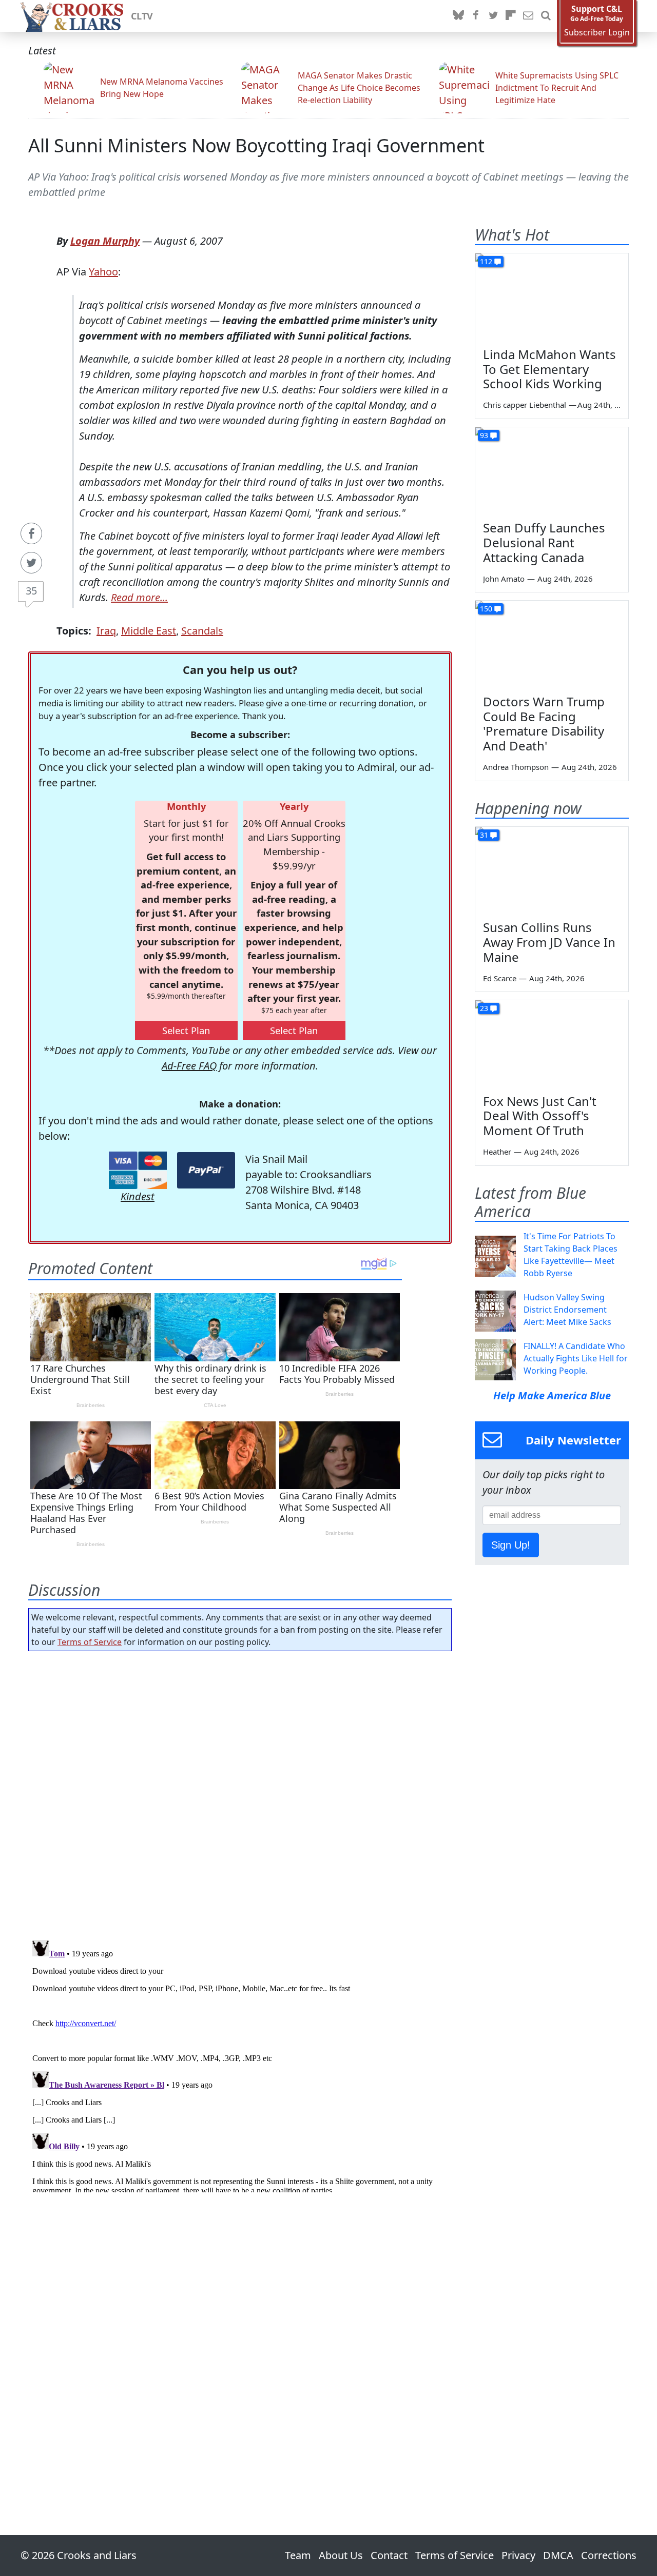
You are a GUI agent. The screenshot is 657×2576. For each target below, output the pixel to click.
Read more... (139, 597)
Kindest (138, 1196)
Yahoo (103, 272)
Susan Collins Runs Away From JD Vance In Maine (549, 942)
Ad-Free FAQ (189, 1066)
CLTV (142, 16)
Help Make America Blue (552, 1395)
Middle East (149, 631)
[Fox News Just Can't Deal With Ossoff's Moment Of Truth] (552, 1043)
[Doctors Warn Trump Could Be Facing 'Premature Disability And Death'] (552, 644)
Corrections (609, 2555)
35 (31, 591)
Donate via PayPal (206, 1170)
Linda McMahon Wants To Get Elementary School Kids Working (549, 369)
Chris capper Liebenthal (525, 405)
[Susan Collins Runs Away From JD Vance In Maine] (552, 870)
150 (486, 609)
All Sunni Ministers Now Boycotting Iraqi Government (256, 145)
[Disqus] (240, 2064)
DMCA (558, 2555)
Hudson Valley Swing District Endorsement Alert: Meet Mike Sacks (567, 1310)
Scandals (202, 631)
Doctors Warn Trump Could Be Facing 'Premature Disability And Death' (544, 724)
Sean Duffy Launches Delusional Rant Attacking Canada (544, 542)
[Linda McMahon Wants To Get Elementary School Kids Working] (552, 296)
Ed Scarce (500, 978)
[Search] (546, 16)
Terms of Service (90, 1642)
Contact (389, 2555)
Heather (497, 1152)
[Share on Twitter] (31, 563)
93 (484, 435)
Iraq (106, 631)
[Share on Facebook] (31, 533)
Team (298, 2555)
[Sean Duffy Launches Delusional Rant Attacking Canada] (552, 470)
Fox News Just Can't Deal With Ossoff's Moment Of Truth (540, 1116)
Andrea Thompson (516, 767)
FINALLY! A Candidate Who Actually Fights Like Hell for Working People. (576, 1358)
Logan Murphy (105, 241)
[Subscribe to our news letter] (528, 16)
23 (484, 1008)
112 (486, 261)
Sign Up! (511, 1545)
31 (484, 835)
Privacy (518, 2555)
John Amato (504, 579)
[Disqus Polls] (240, 1792)
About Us (341, 2555)
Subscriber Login (597, 33)
